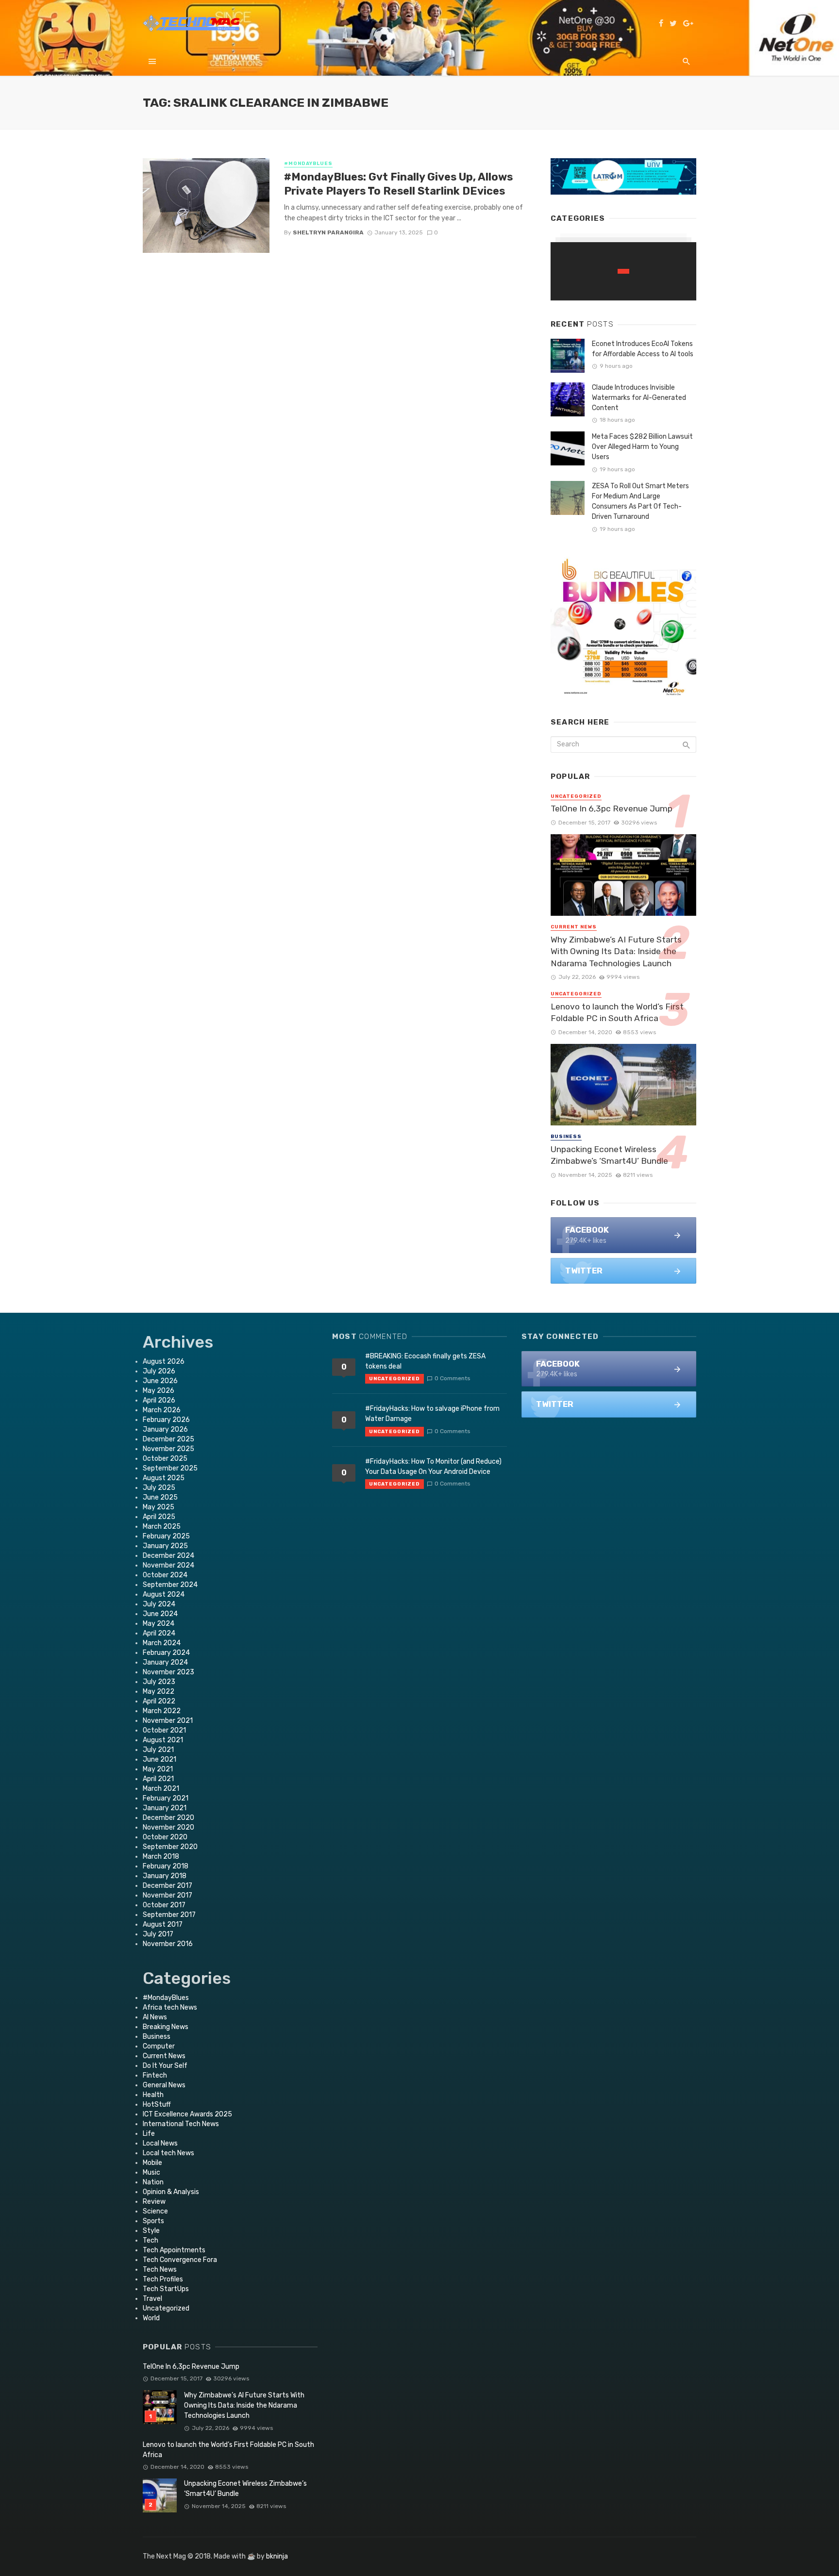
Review (154, 2202)
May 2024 (159, 1624)
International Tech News (181, 2124)
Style (151, 2231)
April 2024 (159, 1633)
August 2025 (164, 1478)
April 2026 (159, 1400)
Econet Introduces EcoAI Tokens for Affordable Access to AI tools (643, 349)
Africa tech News (170, 2007)
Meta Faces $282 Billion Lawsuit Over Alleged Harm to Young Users (642, 447)
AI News (155, 2017)
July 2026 (159, 1371)
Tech (151, 2240)
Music (151, 2172)
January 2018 (165, 1876)
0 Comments (452, 1378)
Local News (160, 2143)
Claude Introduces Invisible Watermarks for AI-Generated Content (639, 398)
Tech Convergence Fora (180, 2260)
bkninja (277, 2556)
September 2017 (169, 1915)
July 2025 (159, 1488)
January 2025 (165, 1546)
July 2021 (158, 1750)
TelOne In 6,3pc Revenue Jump (612, 809)
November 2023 (168, 1672)
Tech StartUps (166, 2289)
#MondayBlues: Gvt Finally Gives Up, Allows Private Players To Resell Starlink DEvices (398, 184)
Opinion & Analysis (171, 2192)
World (151, 2318)
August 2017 (163, 1924)
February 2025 (166, 1536)
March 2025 (162, 1527)
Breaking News (166, 2027)
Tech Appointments (174, 2250)
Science (155, 2211)
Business (566, 1137)
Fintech (155, 2075)
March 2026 (162, 1410)
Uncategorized (576, 796)
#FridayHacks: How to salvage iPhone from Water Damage (432, 1414)
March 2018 (161, 1857)
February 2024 (166, 1653)
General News (164, 2085)
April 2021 (158, 1779)
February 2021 (166, 1798)
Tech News (160, 2270)
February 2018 (166, 1866)
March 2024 (162, 1643)
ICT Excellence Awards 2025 (187, 2114)
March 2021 (161, 1789)
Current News (574, 927)
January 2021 (165, 1808)
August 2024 (164, 1594)
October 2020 (165, 1837)
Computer (159, 2046)
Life (149, 2134)
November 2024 (168, 1565)
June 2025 (160, 1497)
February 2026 (166, 1420)
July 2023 (159, 1682)
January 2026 (165, 1429)
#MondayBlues (308, 164)
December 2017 (168, 1886)
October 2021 (164, 1730)
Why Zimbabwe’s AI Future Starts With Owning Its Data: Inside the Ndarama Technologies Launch (616, 951)
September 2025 (170, 1468)
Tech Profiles (163, 2279)
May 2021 (158, 1769)
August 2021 (163, 1740)
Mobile (152, 2163)
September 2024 (170, 1585)
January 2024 (165, 1662)
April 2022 (159, 1701)
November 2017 (168, 1895)
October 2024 (165, 1575)
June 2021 (159, 1759)
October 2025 (165, 1459)
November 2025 (168, 1449)
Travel (152, 2299)
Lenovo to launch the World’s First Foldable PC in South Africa (617, 1013)
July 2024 (159, 1604)
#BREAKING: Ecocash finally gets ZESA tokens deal (425, 1361)
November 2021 (168, 1721)
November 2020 (168, 1827)
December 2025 (168, 1439)
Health (153, 2095)
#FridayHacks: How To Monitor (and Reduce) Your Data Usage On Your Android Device (433, 1467)
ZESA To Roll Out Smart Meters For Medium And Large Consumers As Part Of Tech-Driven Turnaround (640, 501)
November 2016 (168, 1944)
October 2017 (164, 1905)
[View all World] (623, 271)
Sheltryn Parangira (328, 232)
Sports (153, 2221)
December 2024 (168, 1556)
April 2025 (159, 1517)
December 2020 (168, 1818)
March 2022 (162, 1711)
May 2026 (159, 1391)
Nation (153, 2182)
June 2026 (160, 1381)
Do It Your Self (165, 2066)
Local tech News (168, 2153)
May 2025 (159, 1507)
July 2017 (158, 1934)
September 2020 (170, 1847)
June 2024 (160, 1614)
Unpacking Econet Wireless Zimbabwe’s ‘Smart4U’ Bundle (609, 1155)
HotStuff (157, 2105)
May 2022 (159, 1692)
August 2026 (164, 1362)
